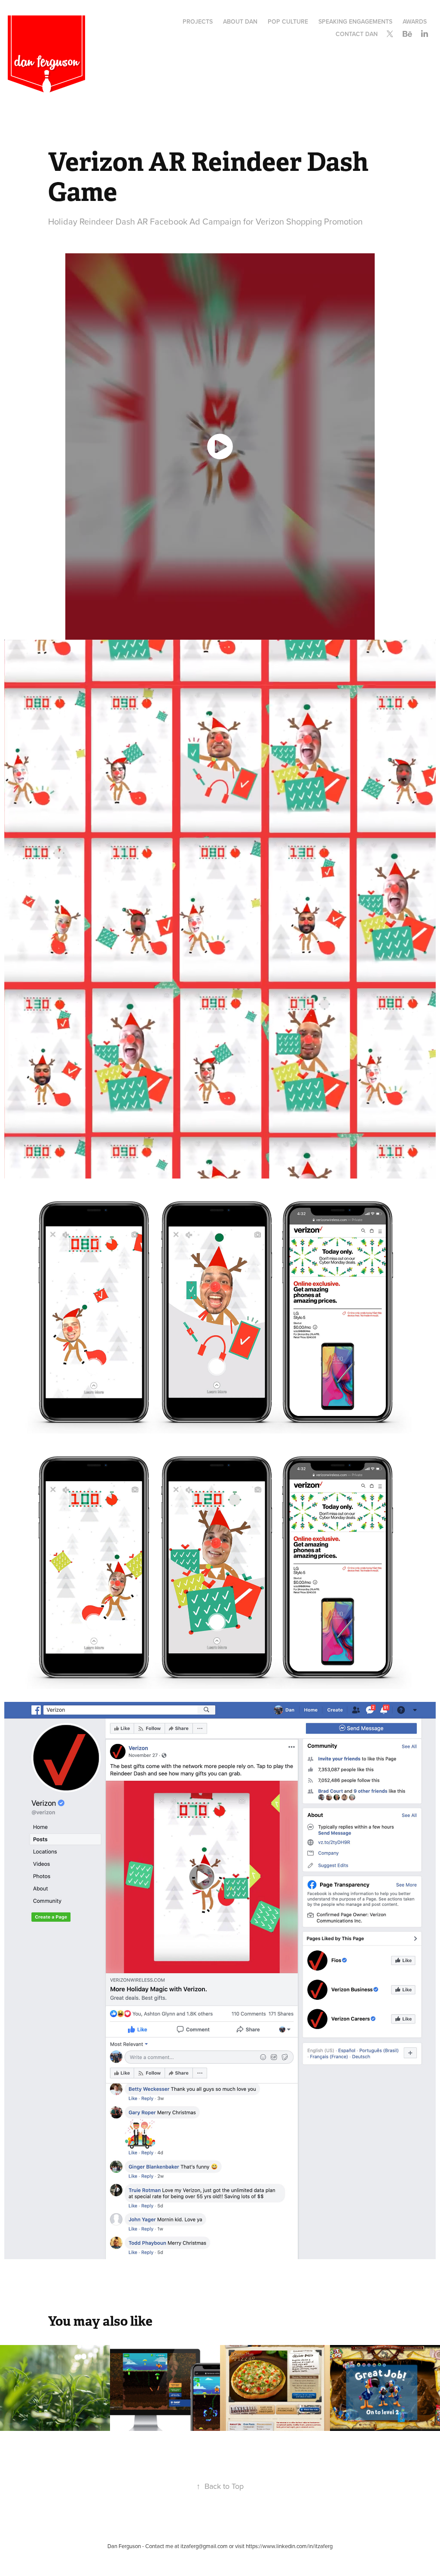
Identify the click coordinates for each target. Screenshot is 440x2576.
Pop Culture (288, 21)
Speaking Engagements (355, 21)
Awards (415, 21)
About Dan (240, 21)
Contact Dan (357, 34)
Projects (198, 21)
